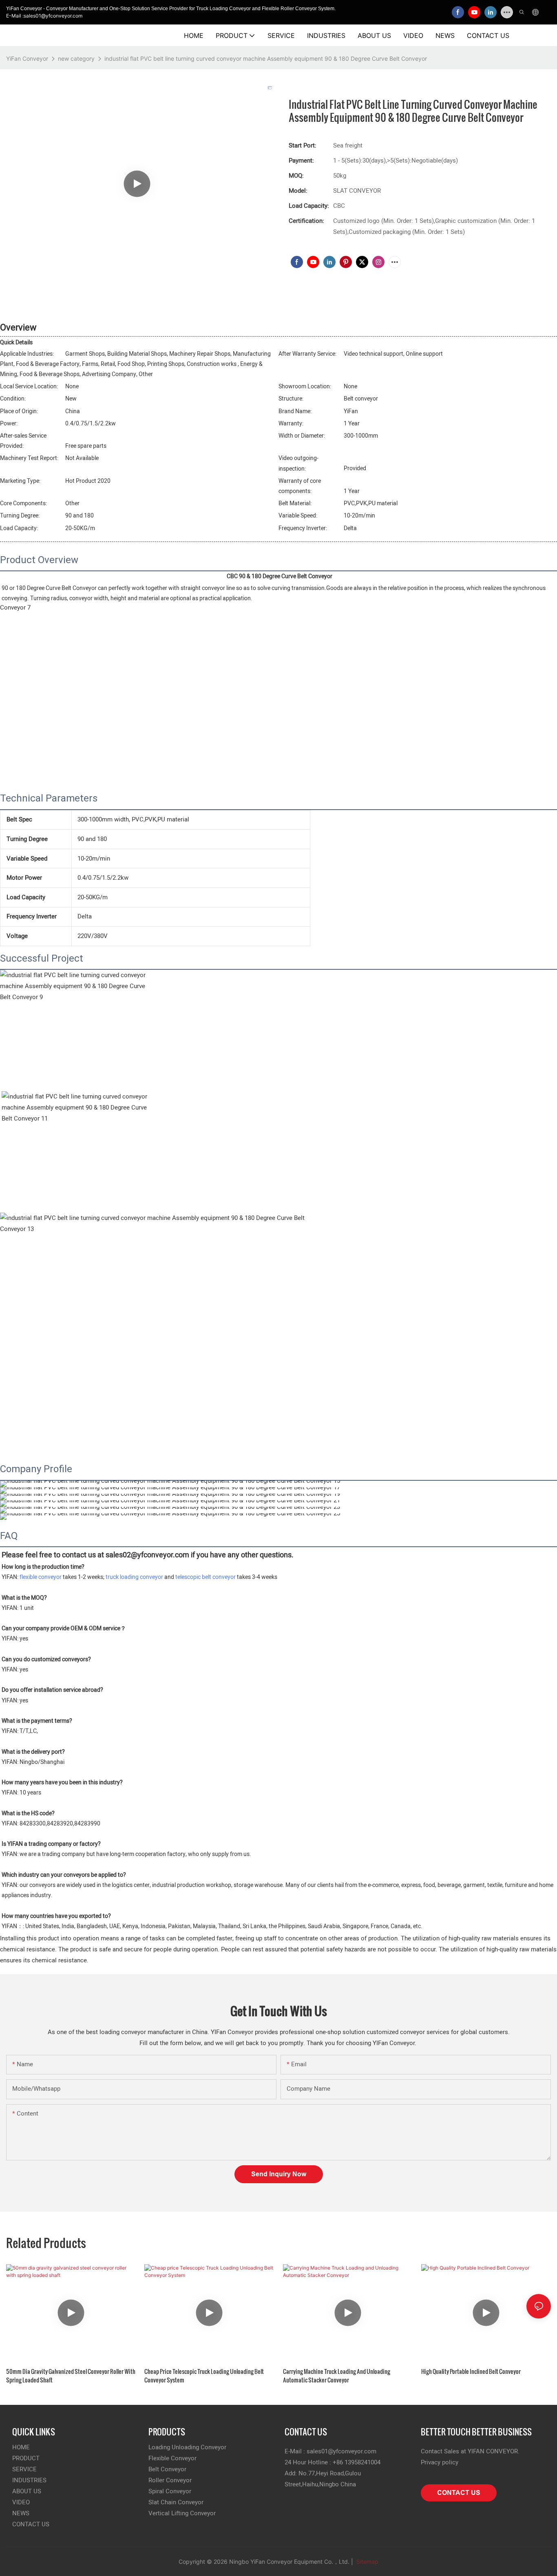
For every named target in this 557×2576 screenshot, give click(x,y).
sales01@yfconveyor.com (341, 2451)
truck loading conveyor (134, 1577)
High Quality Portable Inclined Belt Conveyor (471, 2371)
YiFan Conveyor (27, 58)
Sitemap (367, 2562)
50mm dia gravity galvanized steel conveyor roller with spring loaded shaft (71, 2376)
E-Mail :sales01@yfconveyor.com (44, 16)
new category (76, 58)
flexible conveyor (41, 1577)
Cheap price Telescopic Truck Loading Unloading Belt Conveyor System (204, 2376)
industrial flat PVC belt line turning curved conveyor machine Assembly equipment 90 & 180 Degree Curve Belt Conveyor (266, 58)
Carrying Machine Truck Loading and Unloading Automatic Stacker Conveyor (337, 2376)
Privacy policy (440, 2462)
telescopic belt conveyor (206, 1577)
